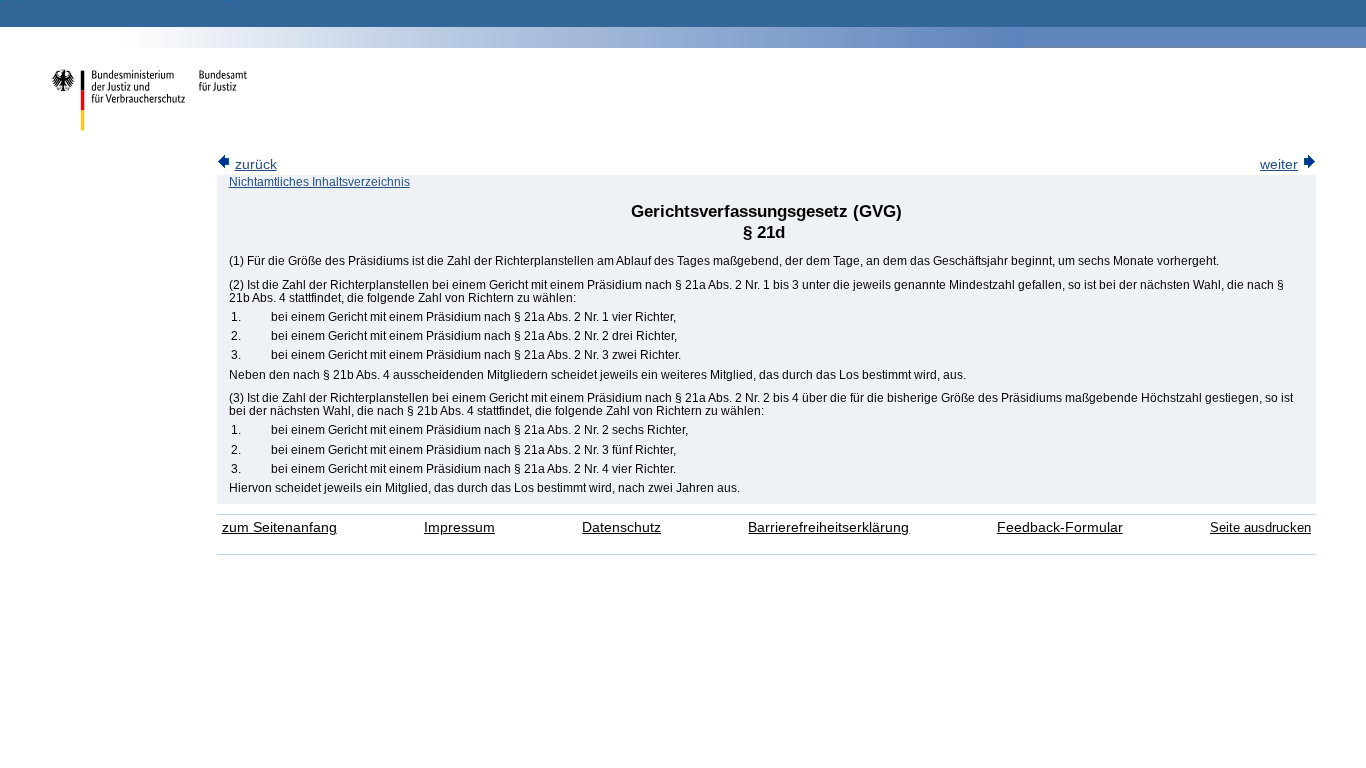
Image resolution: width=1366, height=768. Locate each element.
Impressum (459, 527)
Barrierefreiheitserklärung (828, 527)
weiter (1279, 164)
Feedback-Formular (1060, 527)
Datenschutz (621, 527)
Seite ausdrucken (1260, 527)
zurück (256, 164)
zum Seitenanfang (279, 527)
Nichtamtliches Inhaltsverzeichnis (319, 182)
